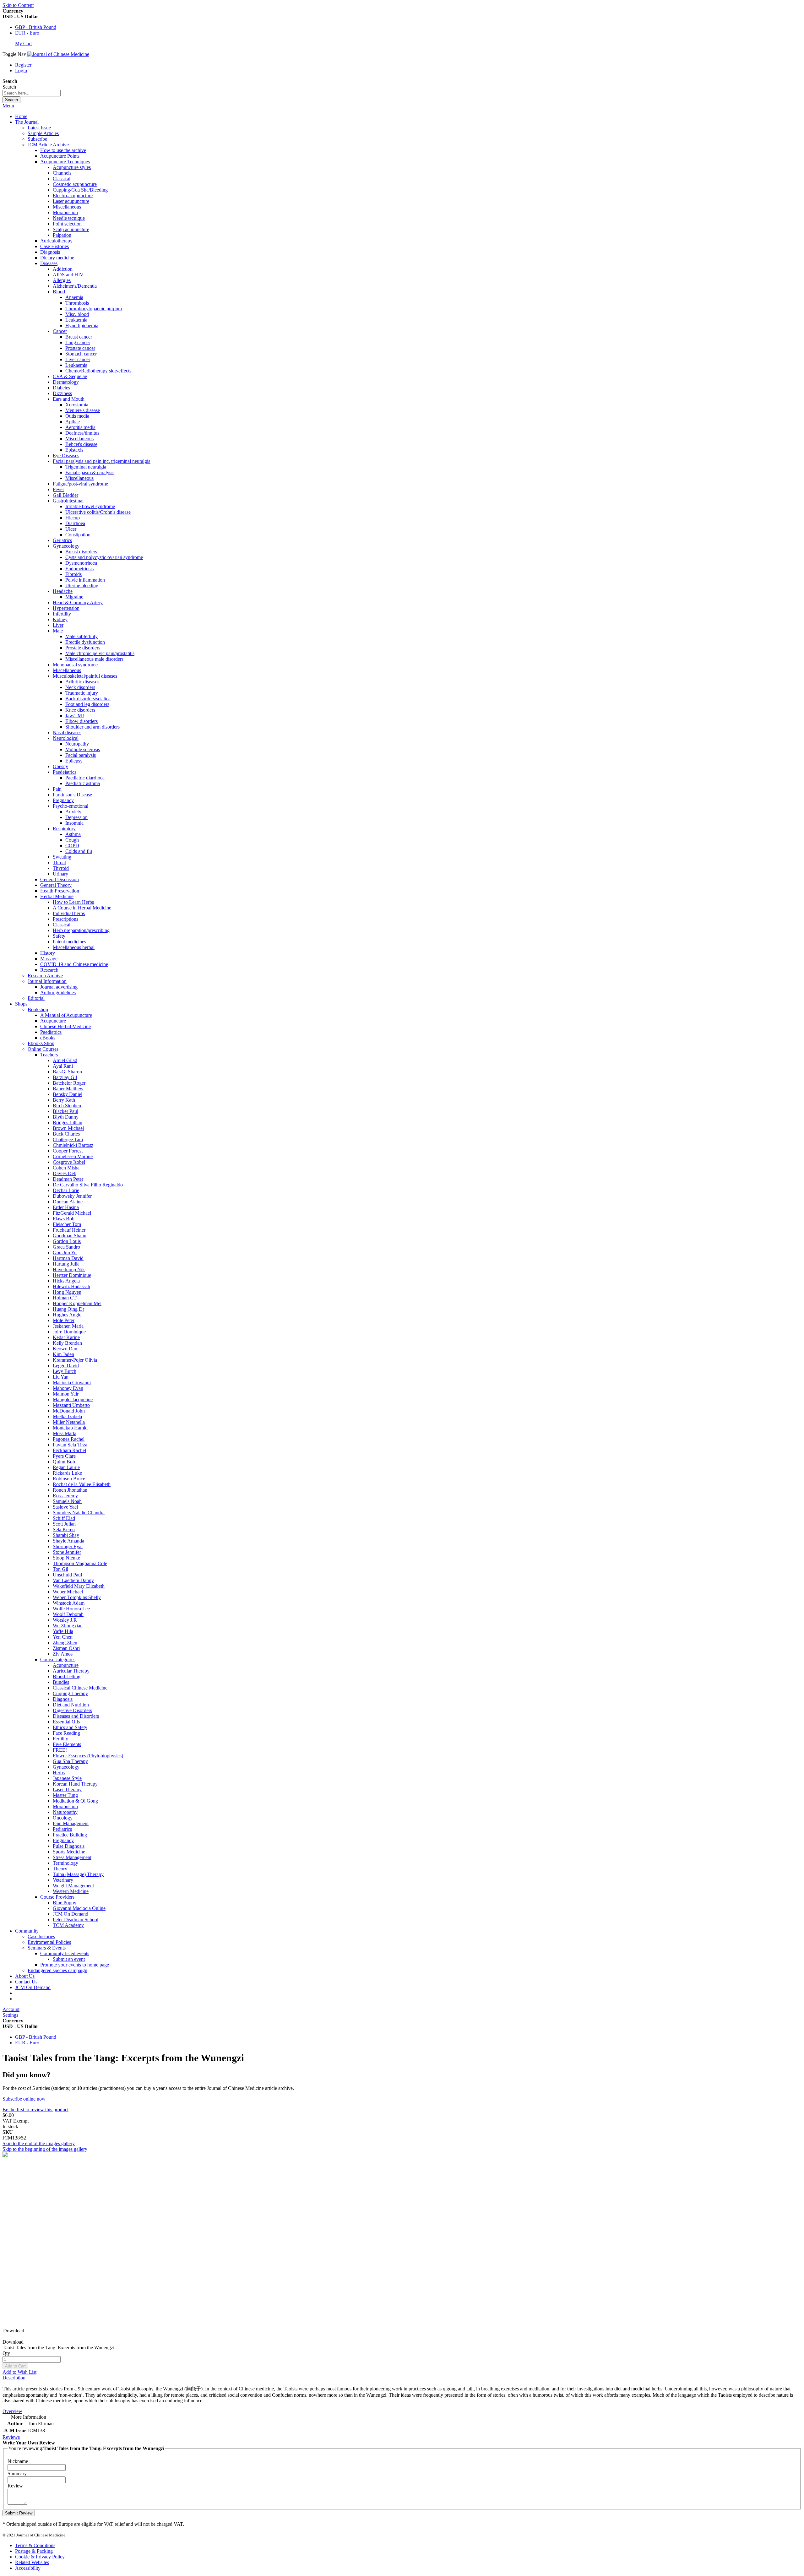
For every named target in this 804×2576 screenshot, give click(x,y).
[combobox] (32, 93)
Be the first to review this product (35, 2110)
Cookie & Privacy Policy (40, 2557)
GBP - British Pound (36, 27)
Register (23, 65)
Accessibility (28, 2568)
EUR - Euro (27, 33)
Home (21, 116)
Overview (12, 2411)
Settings (10, 2015)
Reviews (11, 2437)
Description (14, 2378)
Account (11, 2009)
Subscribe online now (24, 2099)
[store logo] (58, 54)
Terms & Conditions (35, 2545)
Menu (8, 106)
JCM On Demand (33, 1987)
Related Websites (32, 2562)
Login (21, 71)
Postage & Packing (34, 2551)
